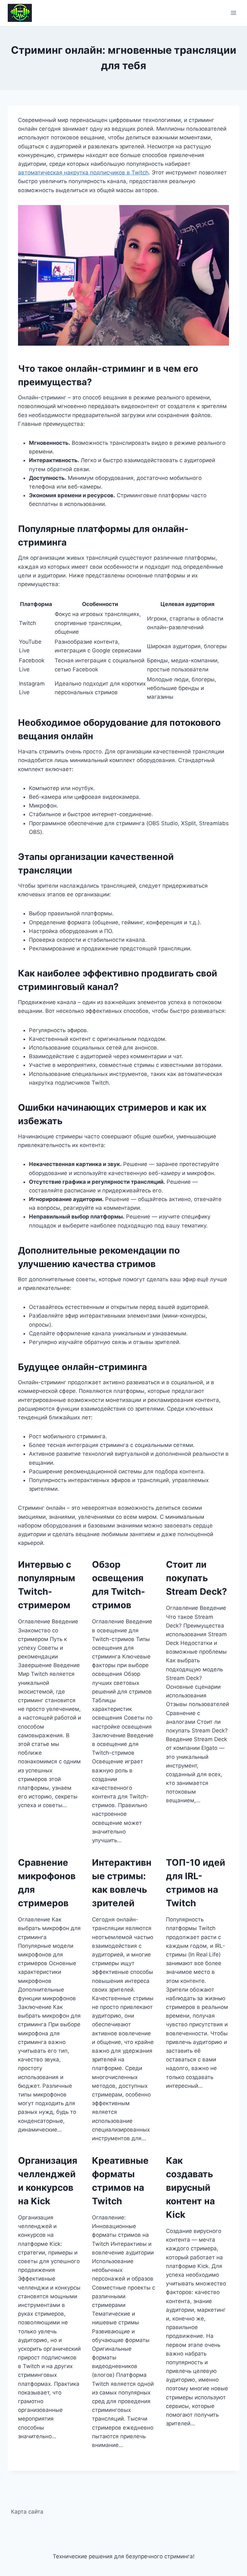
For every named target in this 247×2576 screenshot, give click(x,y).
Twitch (140, 173)
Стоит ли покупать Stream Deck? (197, 1578)
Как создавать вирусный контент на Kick (190, 2188)
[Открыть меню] (233, 13)
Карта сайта (27, 2512)
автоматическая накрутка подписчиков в (75, 173)
